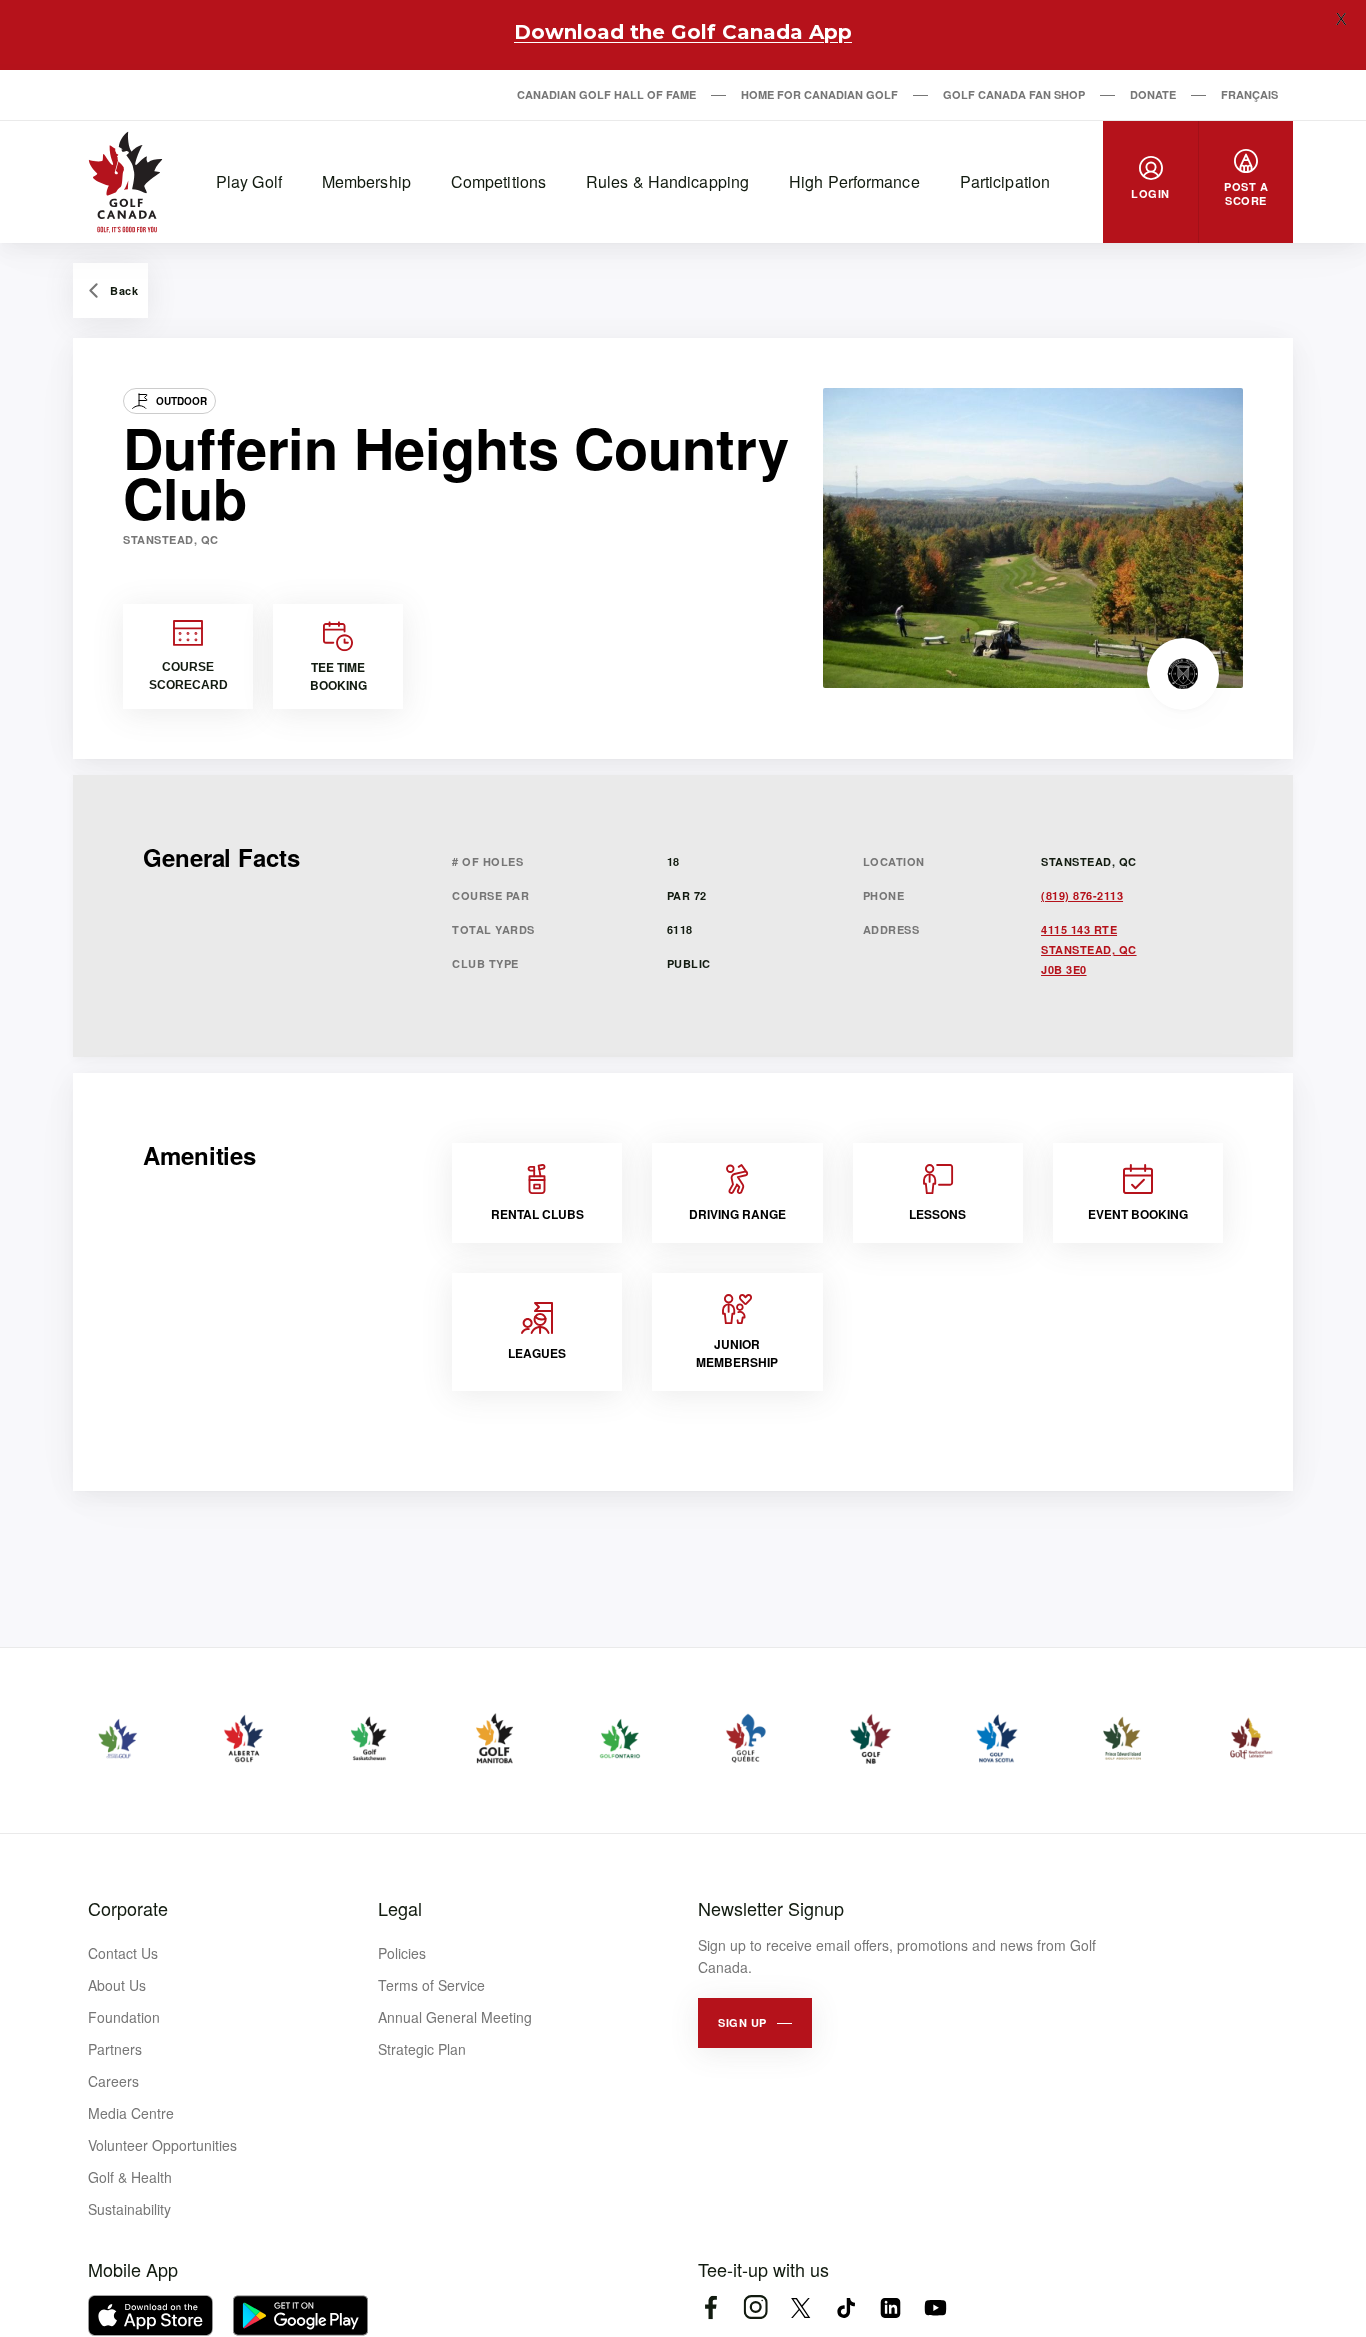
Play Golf (249, 181)
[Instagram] (755, 2307)
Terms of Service (431, 1985)
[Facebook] (710, 2307)
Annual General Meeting (455, 2017)
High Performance (854, 181)
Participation (1005, 181)
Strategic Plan (422, 2049)
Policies (402, 1953)
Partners (115, 2049)
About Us (117, 1985)
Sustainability (129, 2209)
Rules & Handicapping (667, 181)
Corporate (128, 1908)
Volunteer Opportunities (162, 2145)
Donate (1153, 94)
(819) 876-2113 (1082, 895)
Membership (366, 181)
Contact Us (123, 1953)
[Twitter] (800, 2307)
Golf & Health (130, 2177)
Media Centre (131, 2113)
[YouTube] (935, 2307)
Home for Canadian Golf (819, 94)
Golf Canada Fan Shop (1014, 94)
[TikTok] (845, 2307)
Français (1249, 94)
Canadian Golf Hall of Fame (606, 94)
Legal (400, 1908)
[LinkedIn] (890, 2307)
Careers (113, 2081)
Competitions (498, 181)
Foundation (124, 2017)
